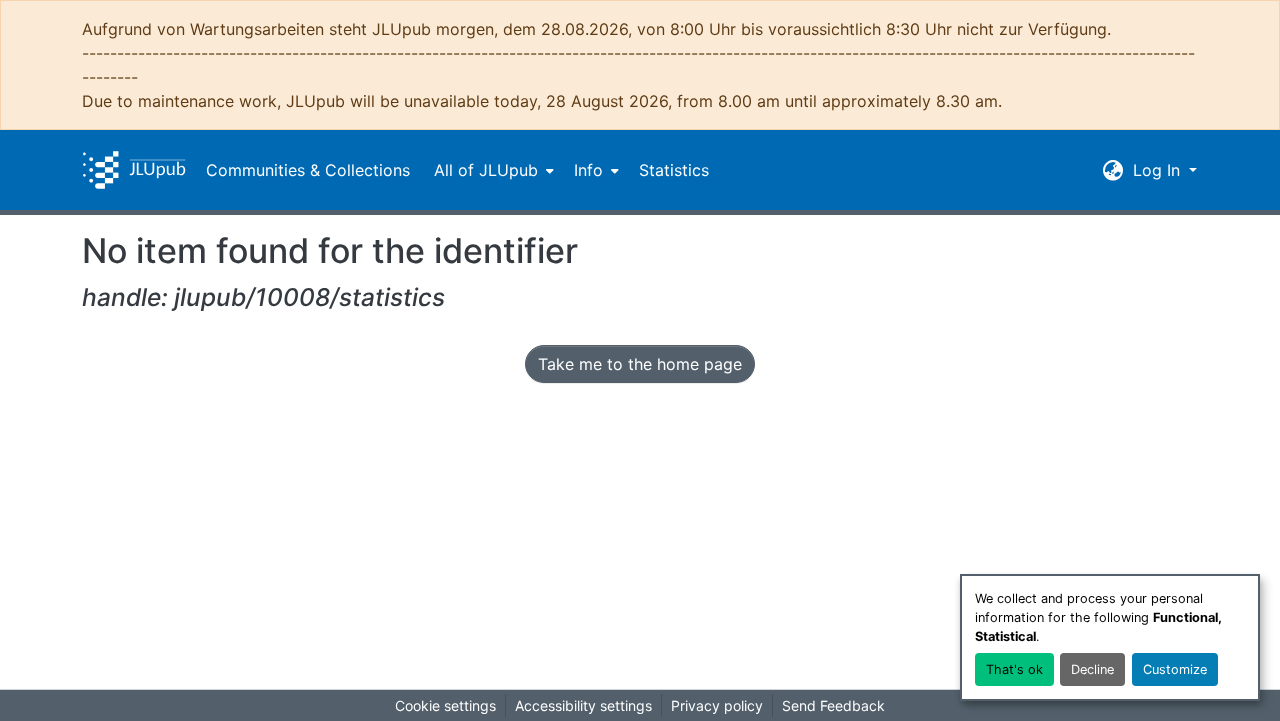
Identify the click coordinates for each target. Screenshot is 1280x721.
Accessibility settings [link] (583, 705)
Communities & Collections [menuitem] (308, 170)
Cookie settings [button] (445, 705)
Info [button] (588, 170)
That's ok (1014, 669)
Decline (1092, 669)
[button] (134, 170)
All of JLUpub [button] (486, 170)
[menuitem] (492, 170)
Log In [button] (1159, 170)
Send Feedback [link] (833, 705)
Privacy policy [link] (717, 705)
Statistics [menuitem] (674, 170)
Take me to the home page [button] (640, 364)
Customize (1175, 669)
